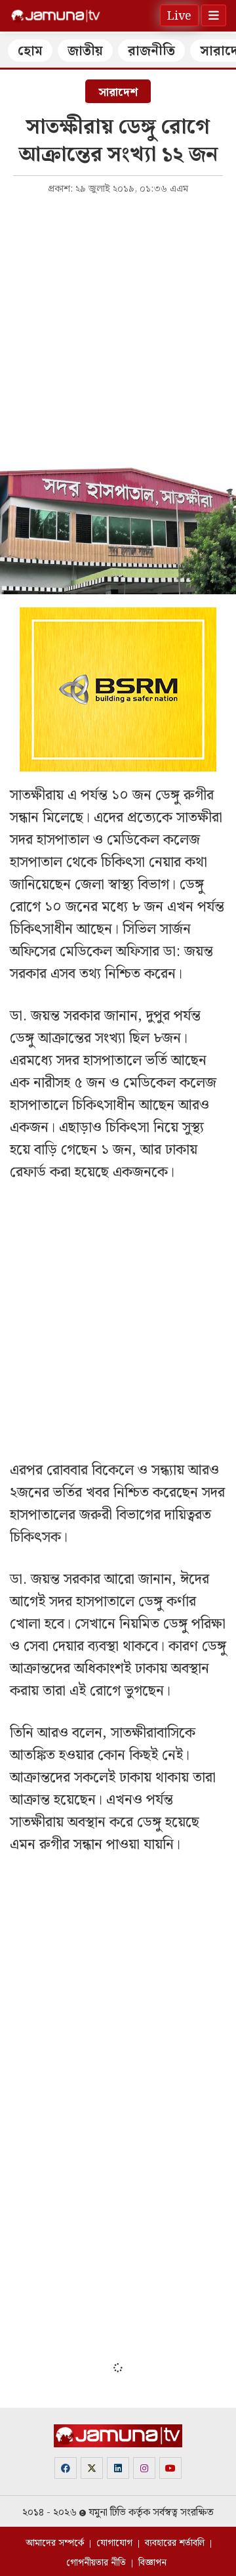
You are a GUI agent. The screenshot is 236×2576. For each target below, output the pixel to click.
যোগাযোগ (114, 2543)
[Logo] (56, 16)
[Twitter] (92, 2468)
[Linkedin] (118, 2468)
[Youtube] (170, 2468)
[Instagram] (144, 2468)
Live (179, 16)
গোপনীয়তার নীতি (96, 2563)
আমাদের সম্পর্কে (55, 2543)
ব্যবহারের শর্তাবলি (175, 2543)
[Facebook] (66, 2468)
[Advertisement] (118, 327)
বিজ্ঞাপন (152, 2563)
